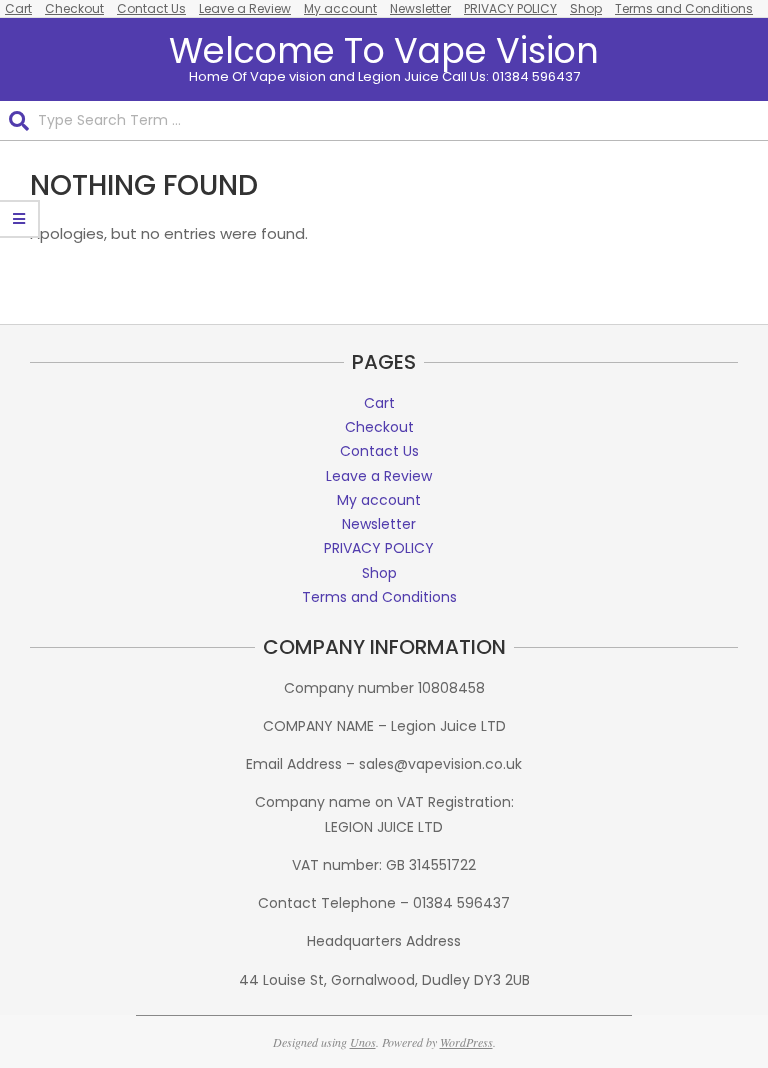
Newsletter (420, 8)
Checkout (74, 8)
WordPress (466, 1042)
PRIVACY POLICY (510, 8)
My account (340, 8)
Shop (586, 8)
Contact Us (151, 8)
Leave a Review (245, 8)
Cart (18, 8)
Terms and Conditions (684, 8)
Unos (363, 1042)
